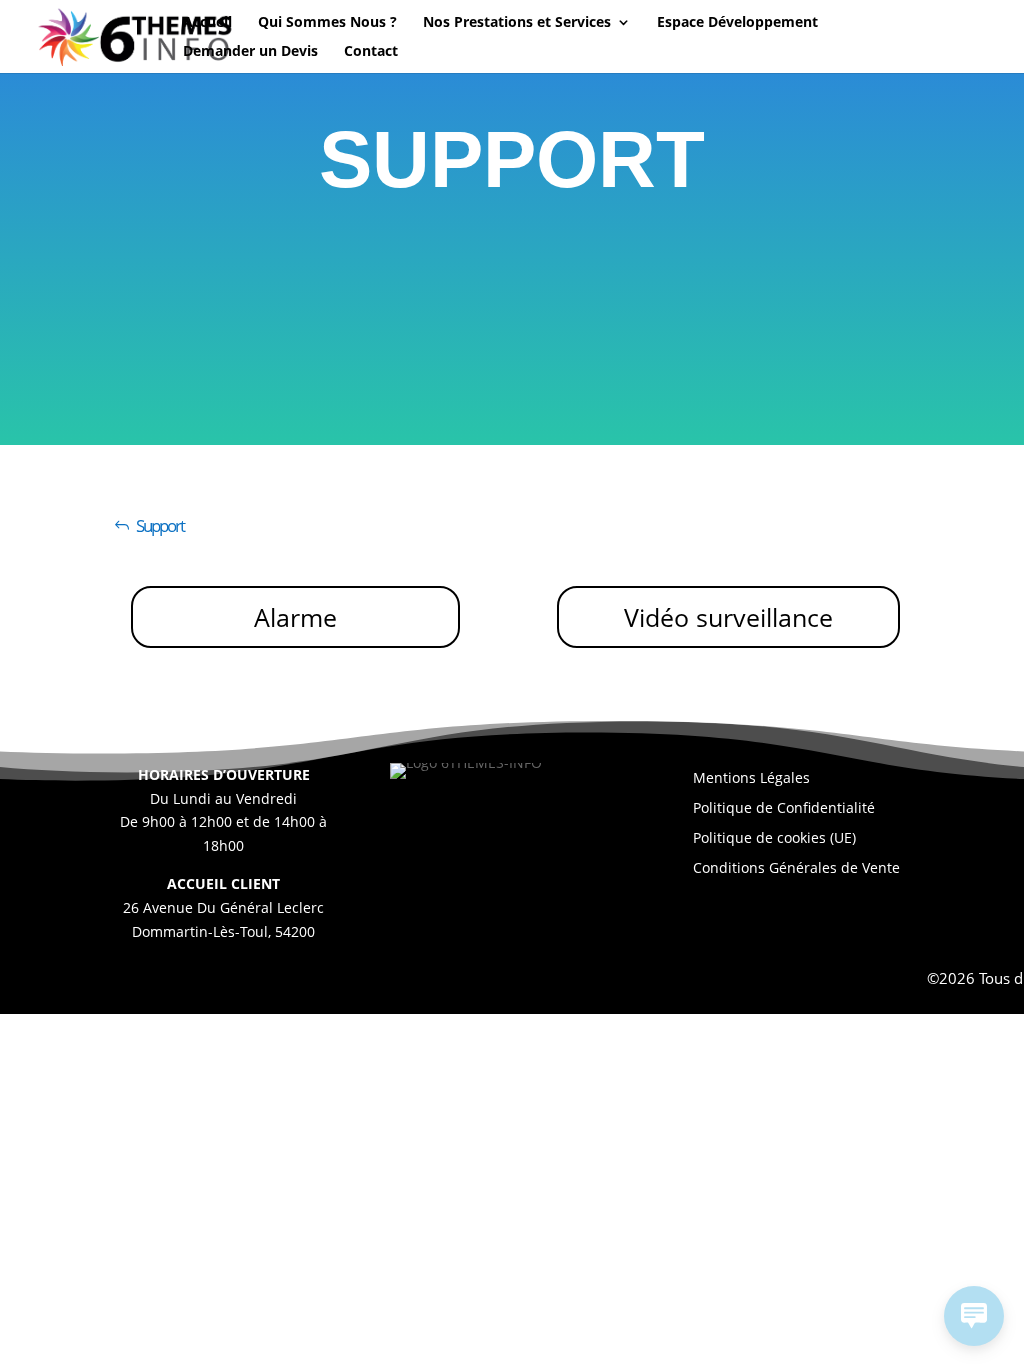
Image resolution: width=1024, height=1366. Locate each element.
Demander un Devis (250, 52)
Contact (371, 52)
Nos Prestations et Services (517, 23)
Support (160, 525)
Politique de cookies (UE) (774, 839)
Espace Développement (737, 23)
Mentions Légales (751, 779)
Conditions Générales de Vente (796, 869)
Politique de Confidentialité (784, 809)
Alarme (295, 617)
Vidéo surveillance (728, 617)
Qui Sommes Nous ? (327, 23)
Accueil (207, 23)
